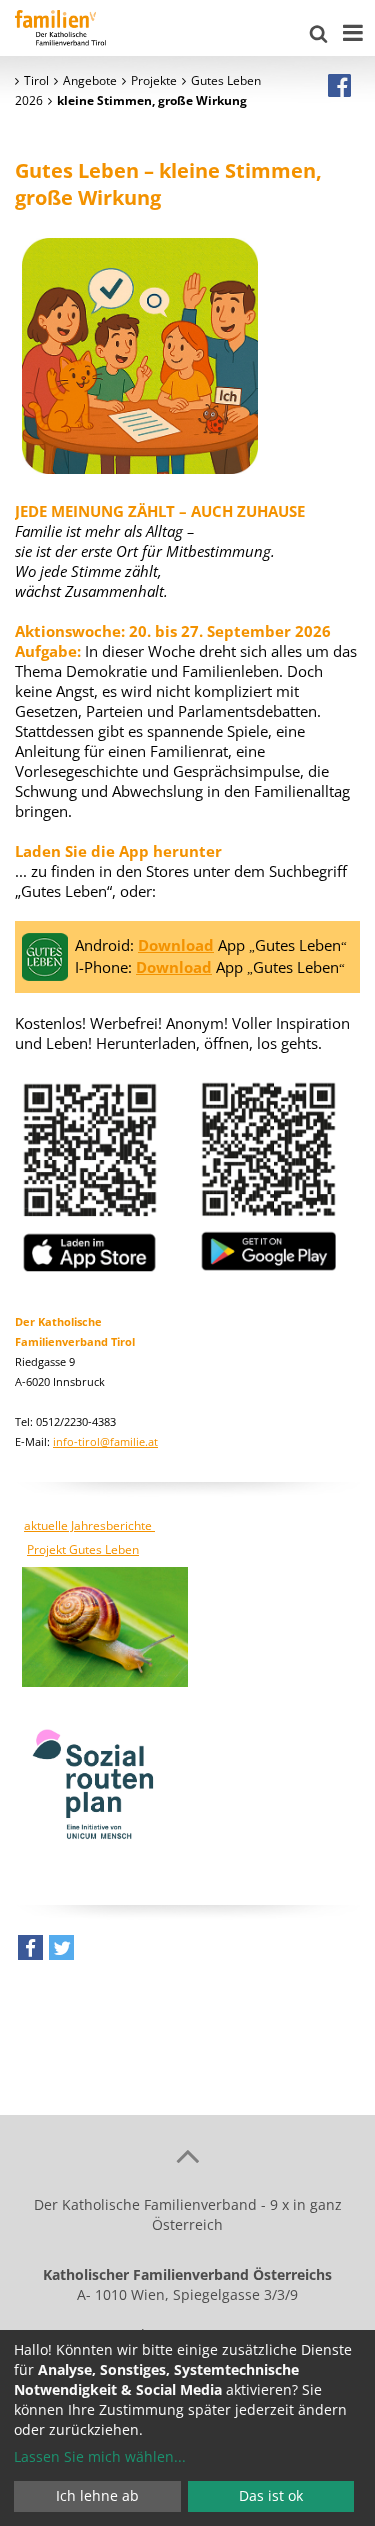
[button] (30, 1952)
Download (176, 945)
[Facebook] (339, 85)
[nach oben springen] (187, 2155)
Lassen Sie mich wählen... (100, 2456)
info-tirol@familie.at (105, 1441)
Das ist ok (271, 2495)
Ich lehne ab (97, 2495)
